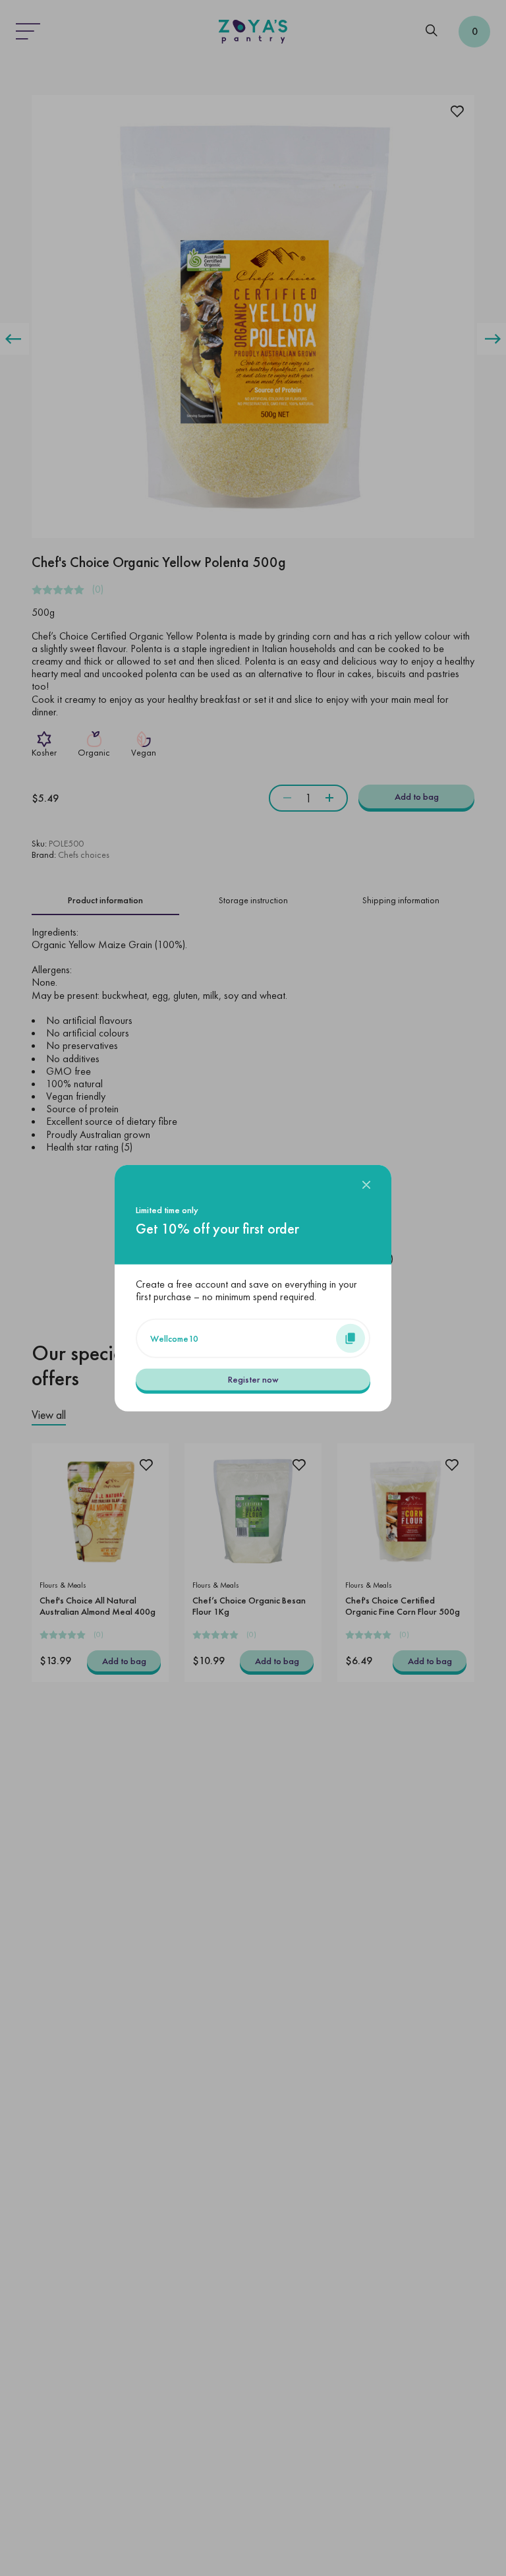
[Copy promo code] (351, 1338)
